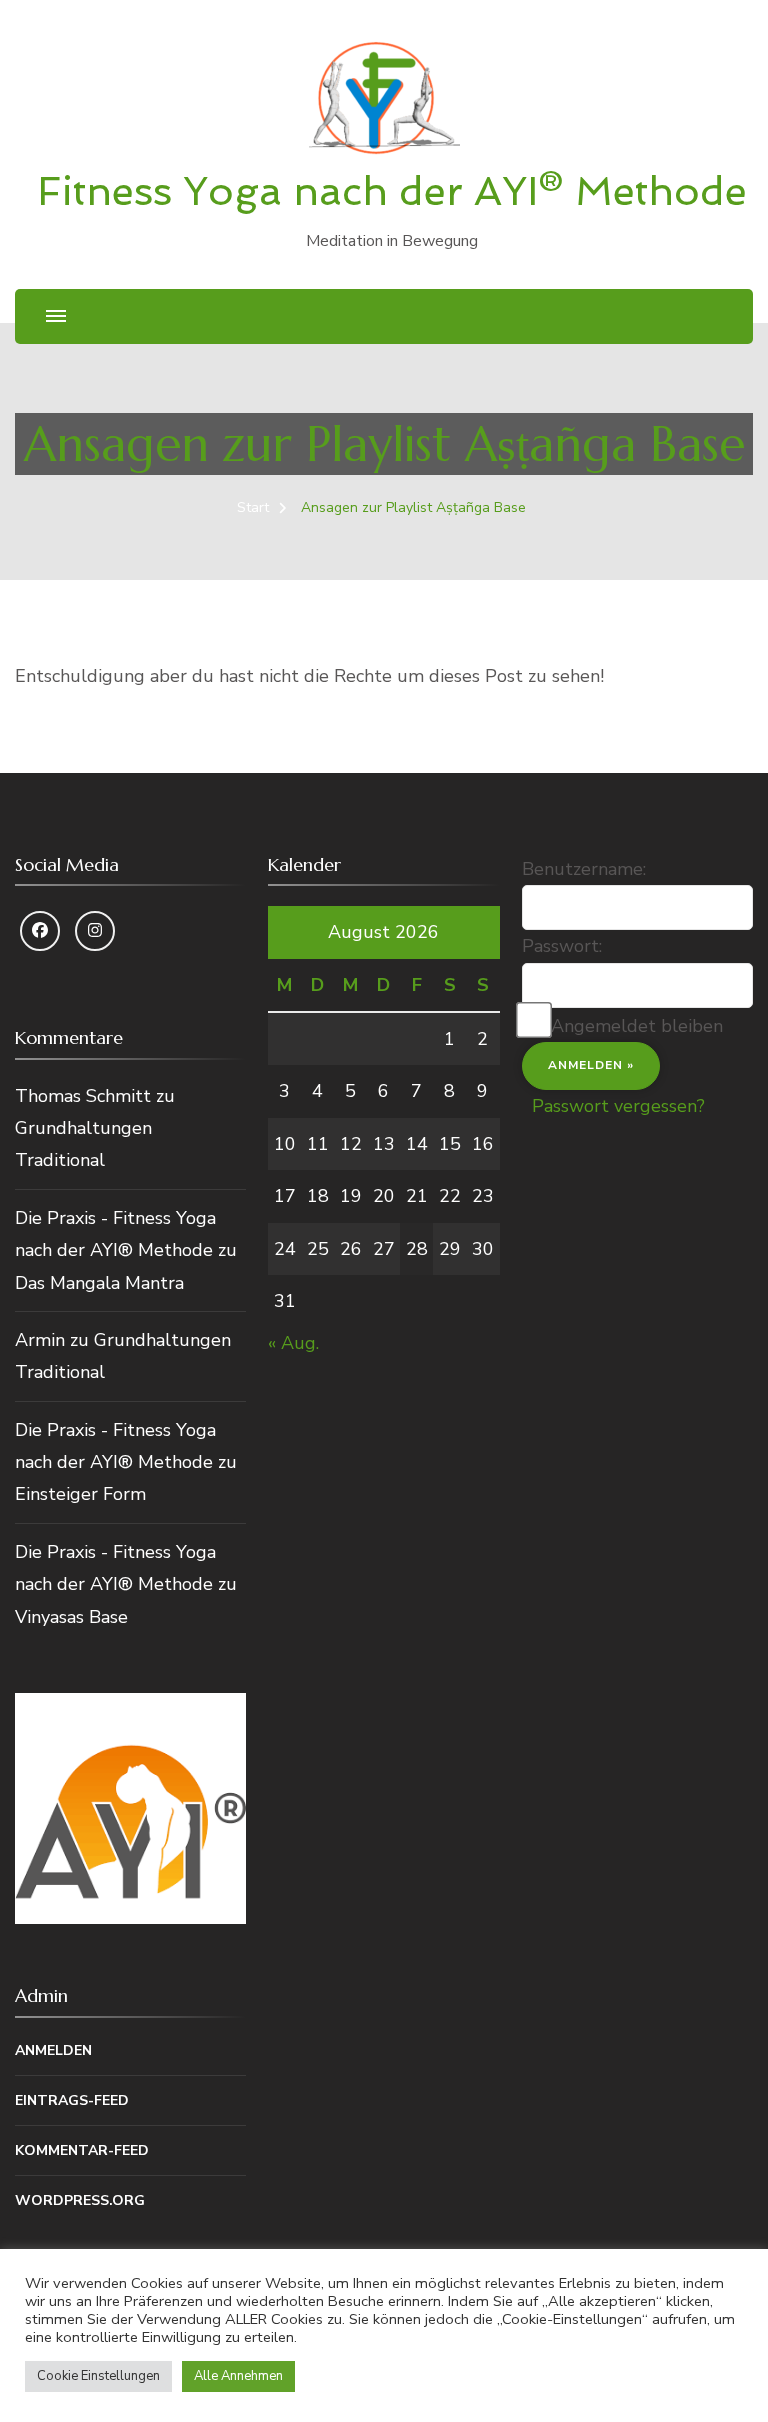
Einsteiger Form (80, 1494)
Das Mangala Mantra (99, 1283)
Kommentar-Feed (82, 2150)
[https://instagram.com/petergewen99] (95, 931)
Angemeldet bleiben (637, 1026)
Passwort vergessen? (618, 1106)
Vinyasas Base (71, 1617)
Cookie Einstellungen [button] (98, 2376)
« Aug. (293, 1343)
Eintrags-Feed (72, 2100)
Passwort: (562, 946)
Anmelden (53, 2050)
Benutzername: (584, 869)
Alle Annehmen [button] (238, 2376)
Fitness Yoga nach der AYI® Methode (392, 191)
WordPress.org (80, 2200)
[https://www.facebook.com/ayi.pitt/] (40, 931)
